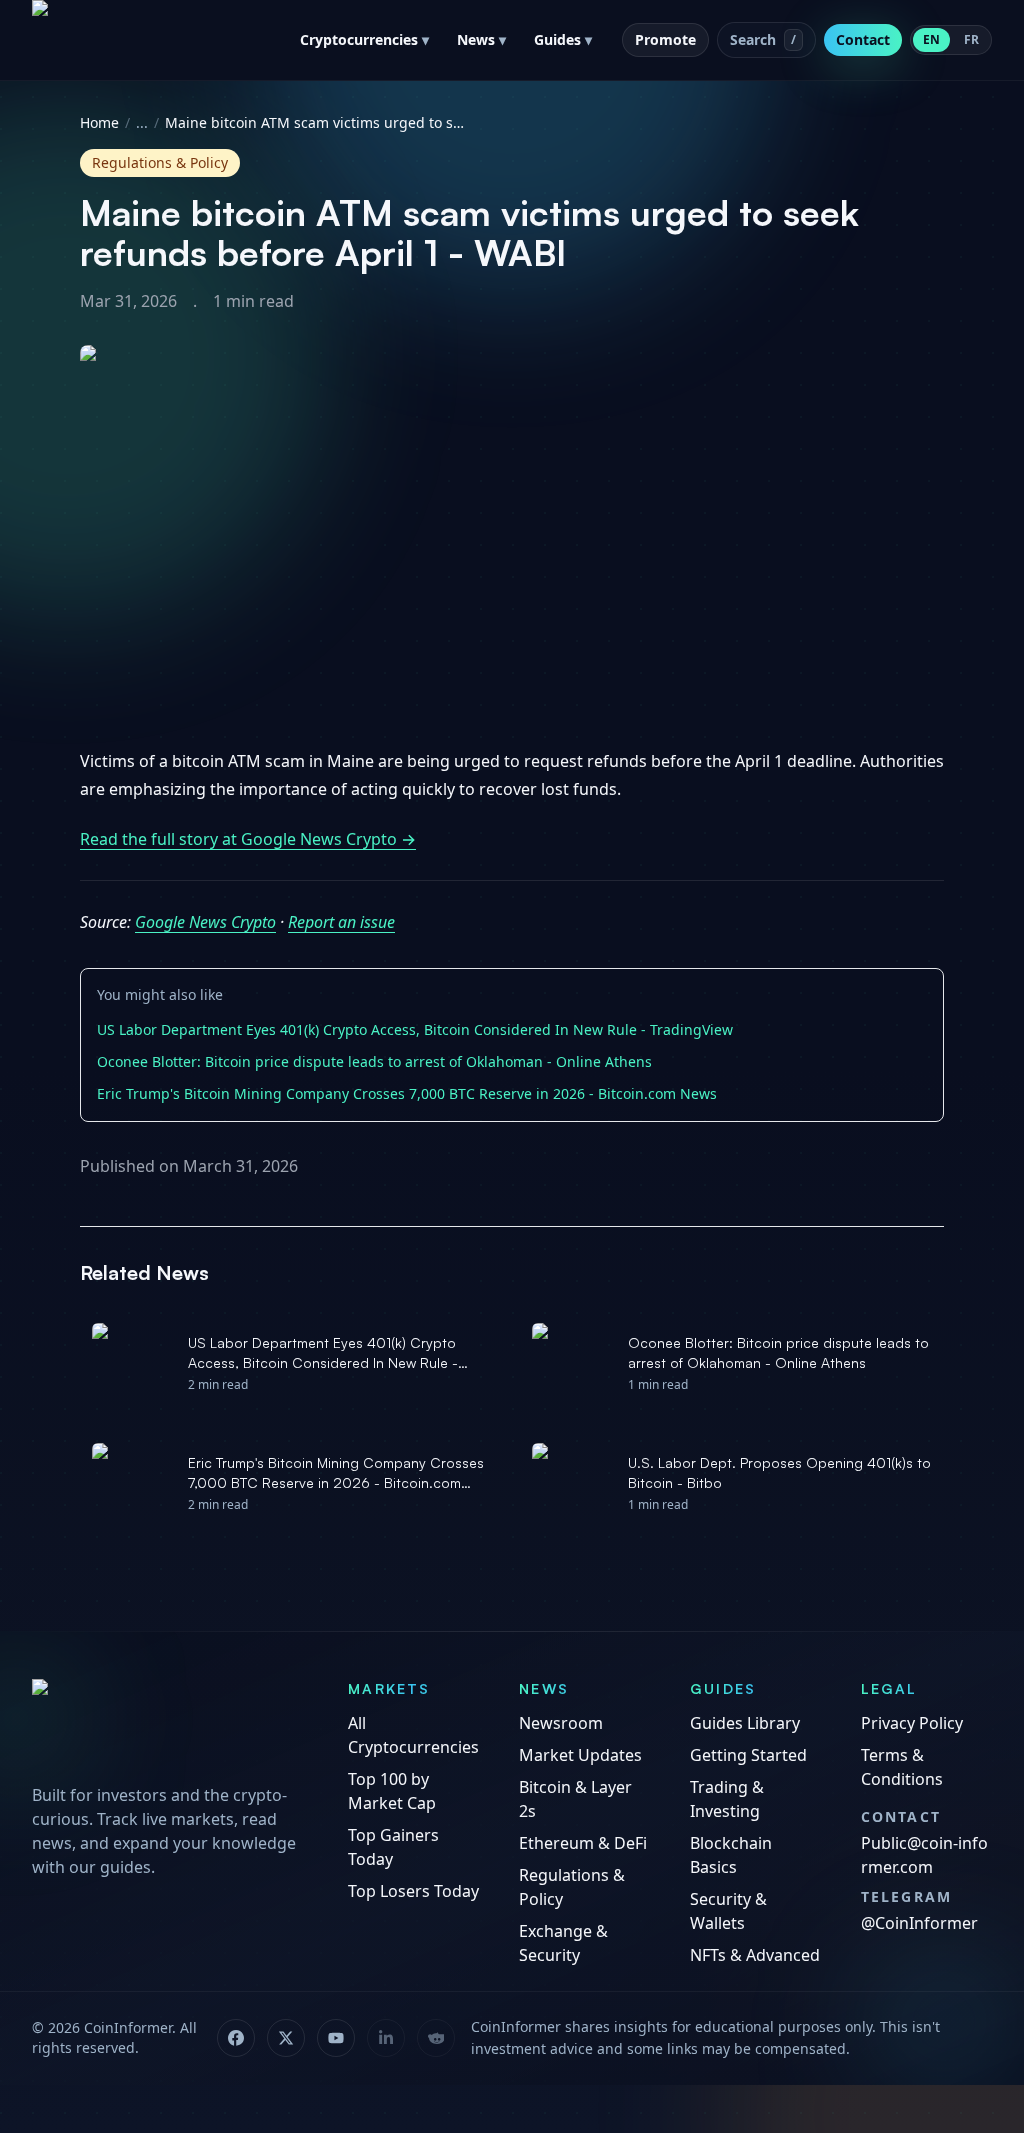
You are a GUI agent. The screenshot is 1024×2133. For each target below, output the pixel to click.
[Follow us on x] (286, 2038)
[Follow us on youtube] (336, 2038)
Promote (665, 39)
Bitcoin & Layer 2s (575, 1799)
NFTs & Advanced (755, 1955)
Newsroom (561, 1723)
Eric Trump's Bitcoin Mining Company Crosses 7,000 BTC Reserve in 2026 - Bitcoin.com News (407, 1093)
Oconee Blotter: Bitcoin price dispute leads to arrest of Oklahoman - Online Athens (374, 1061)
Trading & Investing (727, 1799)
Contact (863, 39)
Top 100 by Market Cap (392, 1791)
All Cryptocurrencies (413, 1735)
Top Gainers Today (393, 1847)
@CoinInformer (919, 1923)
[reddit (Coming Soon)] (436, 2038)
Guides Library (745, 1723)
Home (99, 122)
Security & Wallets (728, 1911)
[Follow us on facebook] (236, 2038)
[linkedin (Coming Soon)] (386, 2038)
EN (931, 39)
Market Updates (580, 1755)
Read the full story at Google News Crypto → (248, 839)
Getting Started (748, 1755)
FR (971, 39)
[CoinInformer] (170, 1725)
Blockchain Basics (731, 1855)
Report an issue (341, 922)
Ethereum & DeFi (583, 1843)
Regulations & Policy (572, 1887)
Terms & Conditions (902, 1767)
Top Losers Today (413, 1891)
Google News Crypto (205, 922)
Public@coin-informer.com (924, 1855)
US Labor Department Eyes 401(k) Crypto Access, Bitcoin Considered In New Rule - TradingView (415, 1029)
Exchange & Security (563, 1943)
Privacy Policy (912, 1723)
